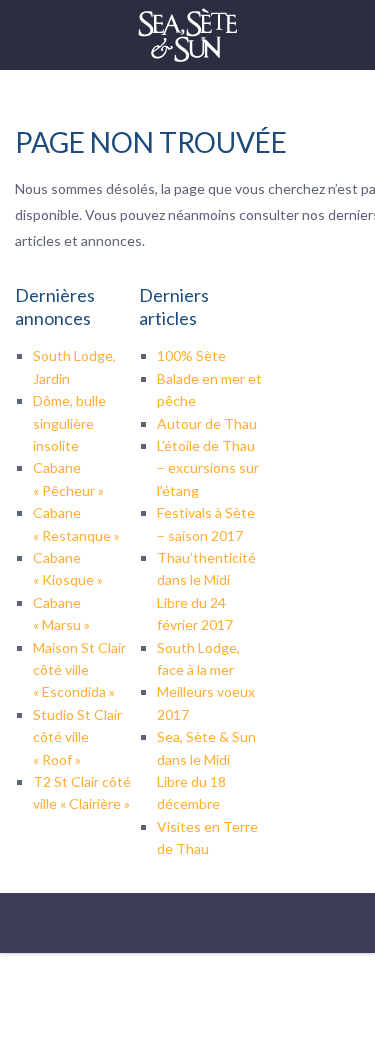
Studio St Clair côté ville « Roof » (77, 737)
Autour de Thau (207, 423)
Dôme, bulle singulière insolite (69, 423)
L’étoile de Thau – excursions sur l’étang (208, 468)
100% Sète (191, 355)
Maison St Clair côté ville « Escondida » (79, 670)
